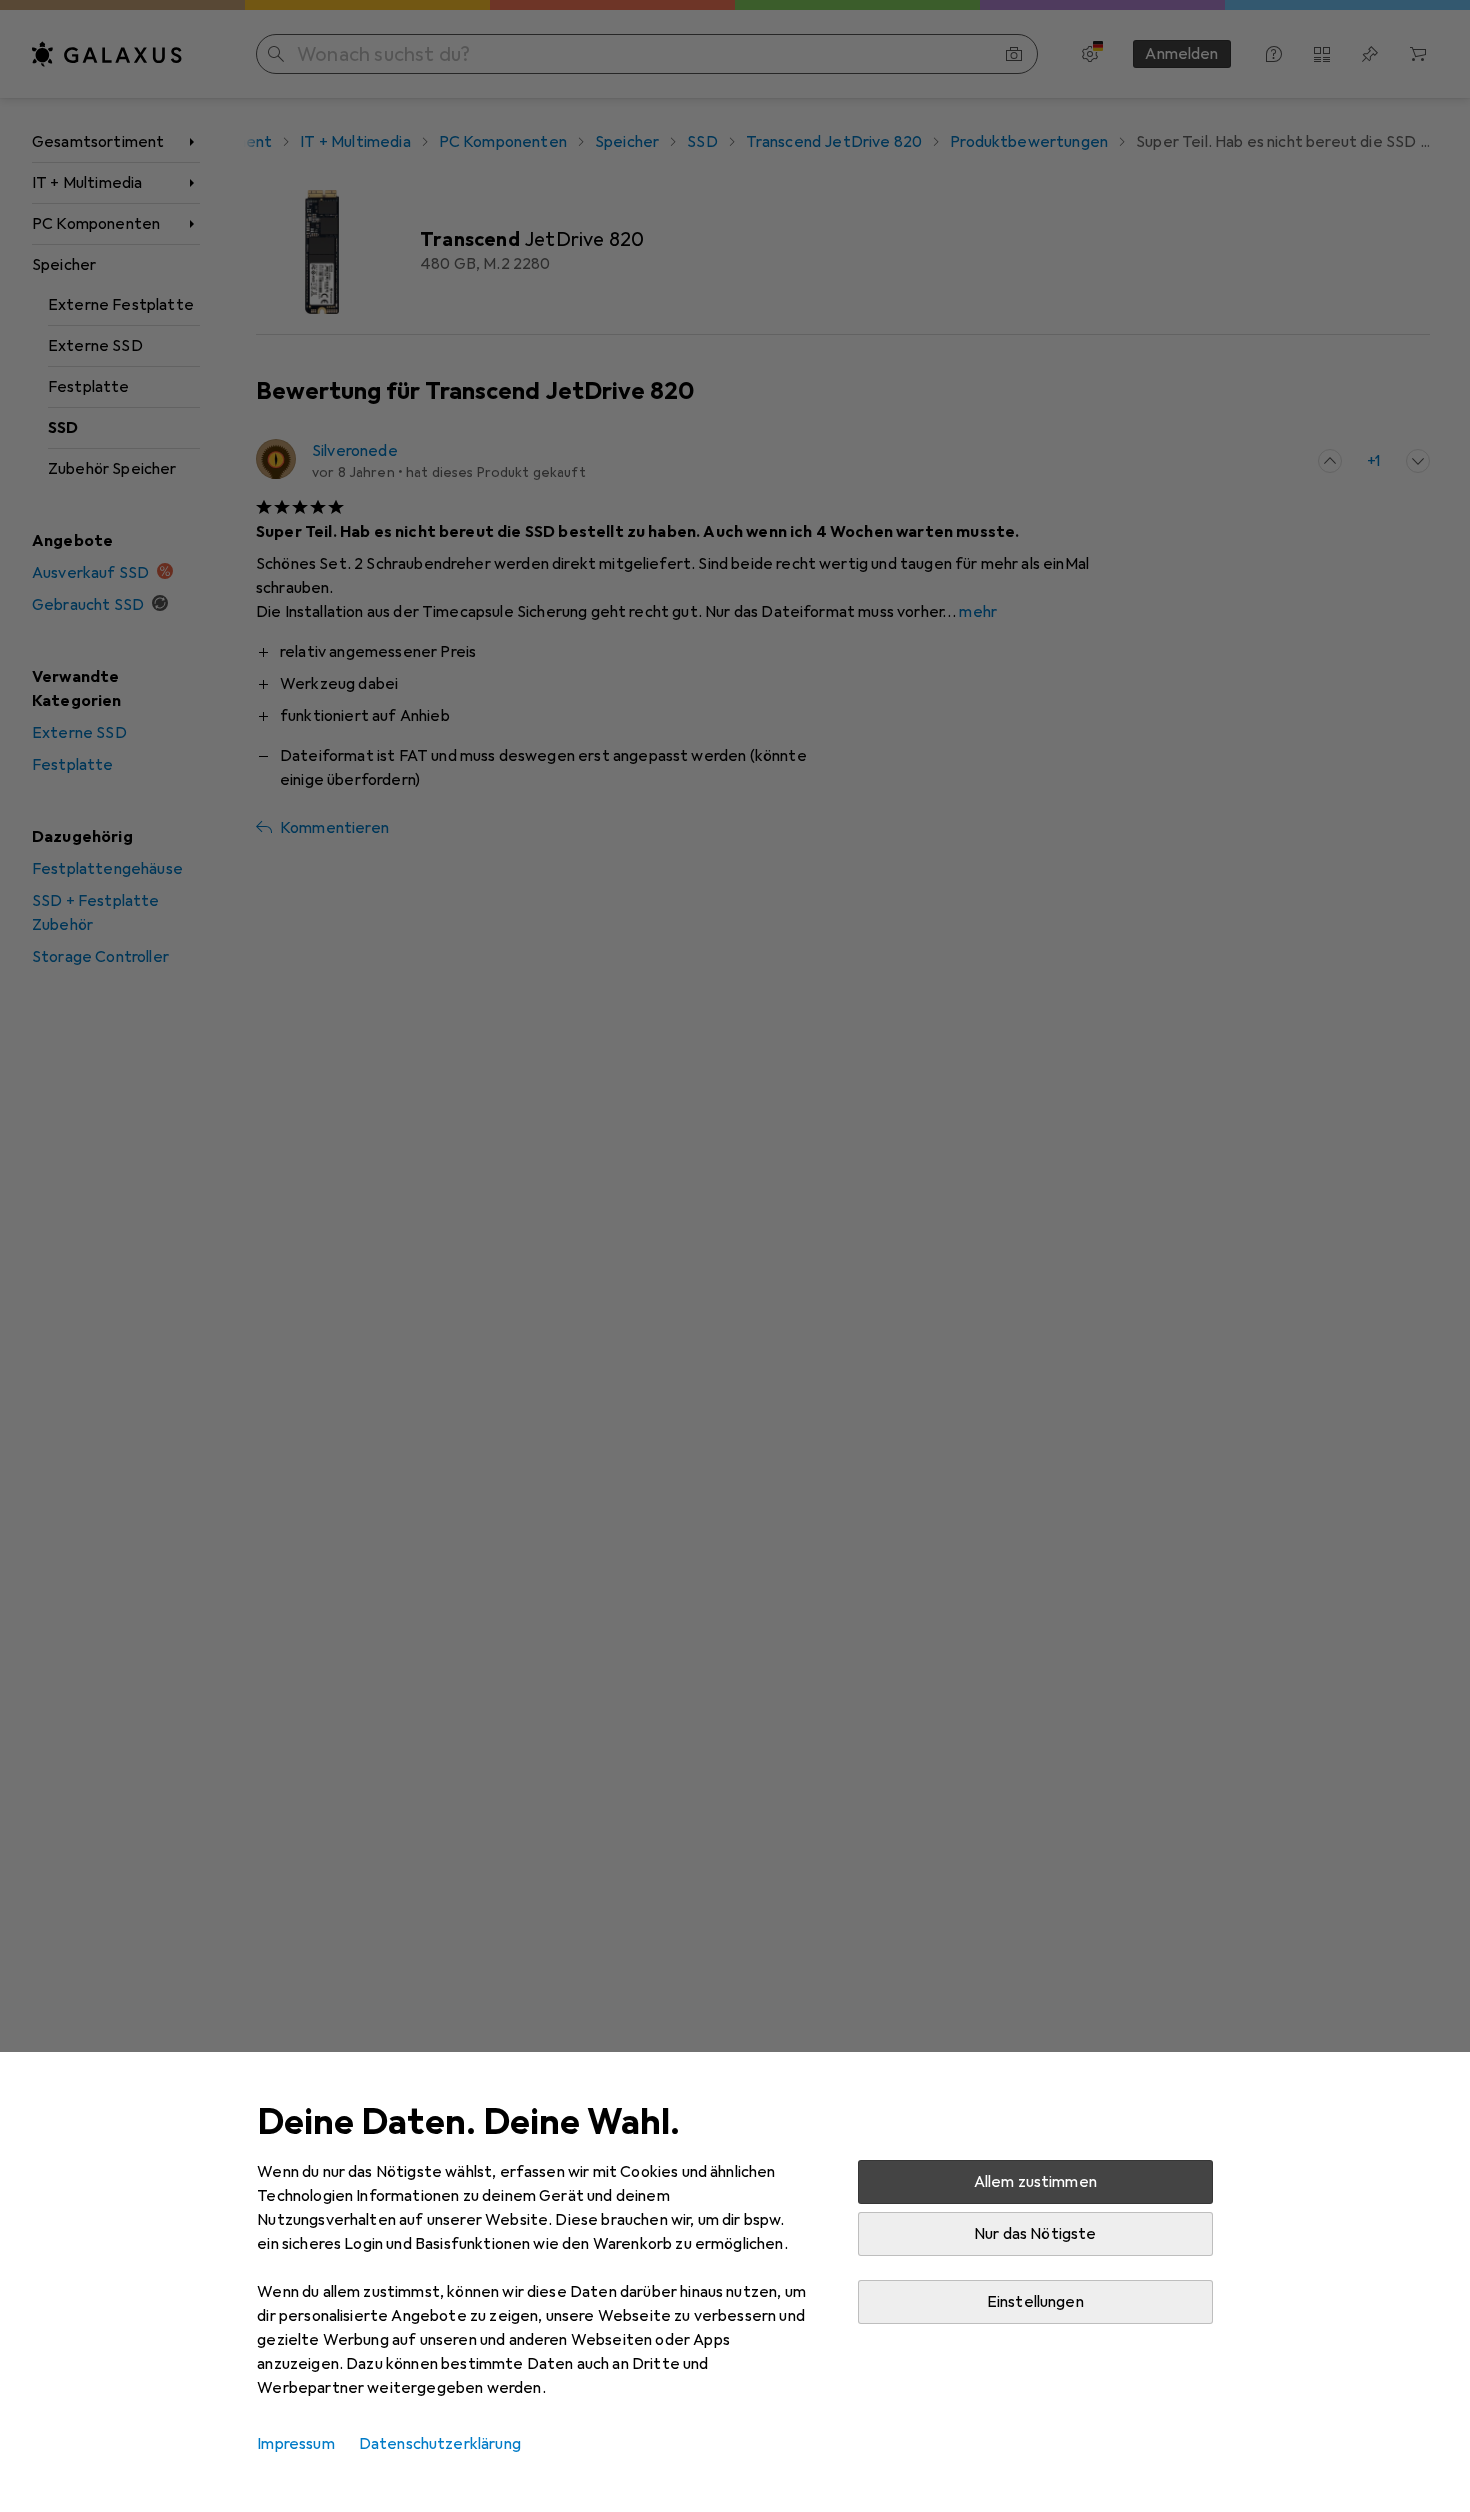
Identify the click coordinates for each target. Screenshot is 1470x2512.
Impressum (295, 2444)
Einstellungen (1035, 2302)
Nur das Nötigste (1035, 2234)
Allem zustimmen (1035, 2182)
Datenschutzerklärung (440, 2444)
